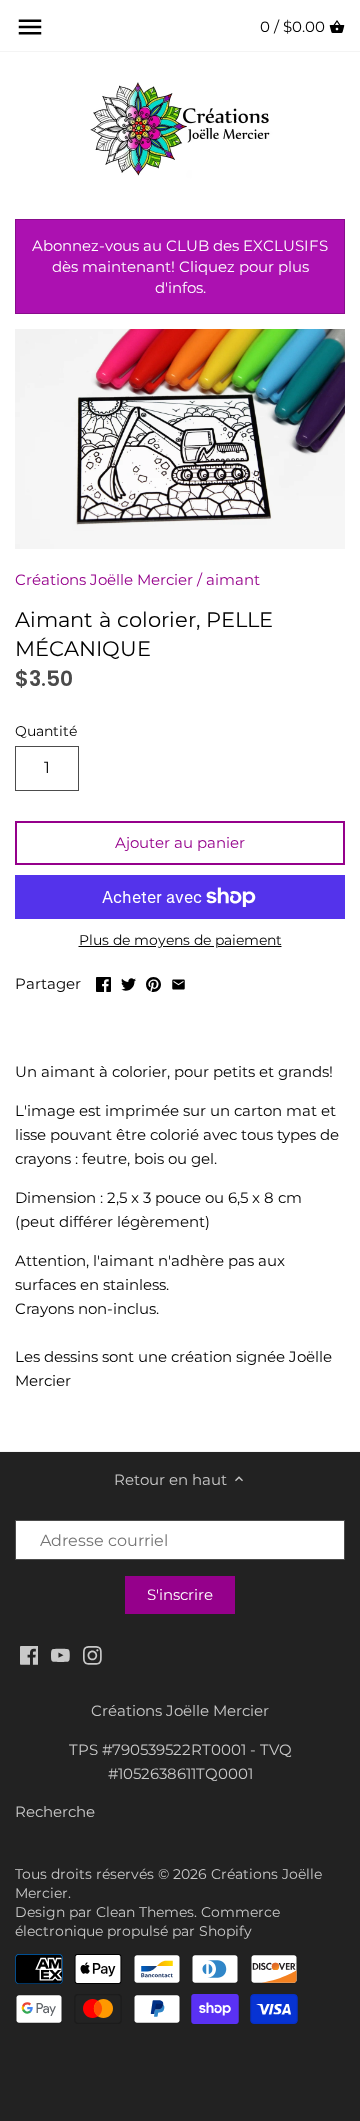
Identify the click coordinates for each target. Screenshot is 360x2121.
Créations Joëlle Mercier (104, 579)
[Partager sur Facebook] (103, 981)
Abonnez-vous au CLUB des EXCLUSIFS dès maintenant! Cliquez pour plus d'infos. (180, 266)
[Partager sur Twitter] (128, 981)
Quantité (46, 731)
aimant (233, 579)
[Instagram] (92, 1653)
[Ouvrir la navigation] (30, 27)
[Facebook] (29, 1653)
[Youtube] (60, 1653)
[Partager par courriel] (178, 981)
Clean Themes (145, 1912)
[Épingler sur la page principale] (153, 981)
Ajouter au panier (180, 842)
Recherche (55, 1811)
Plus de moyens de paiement (180, 940)
